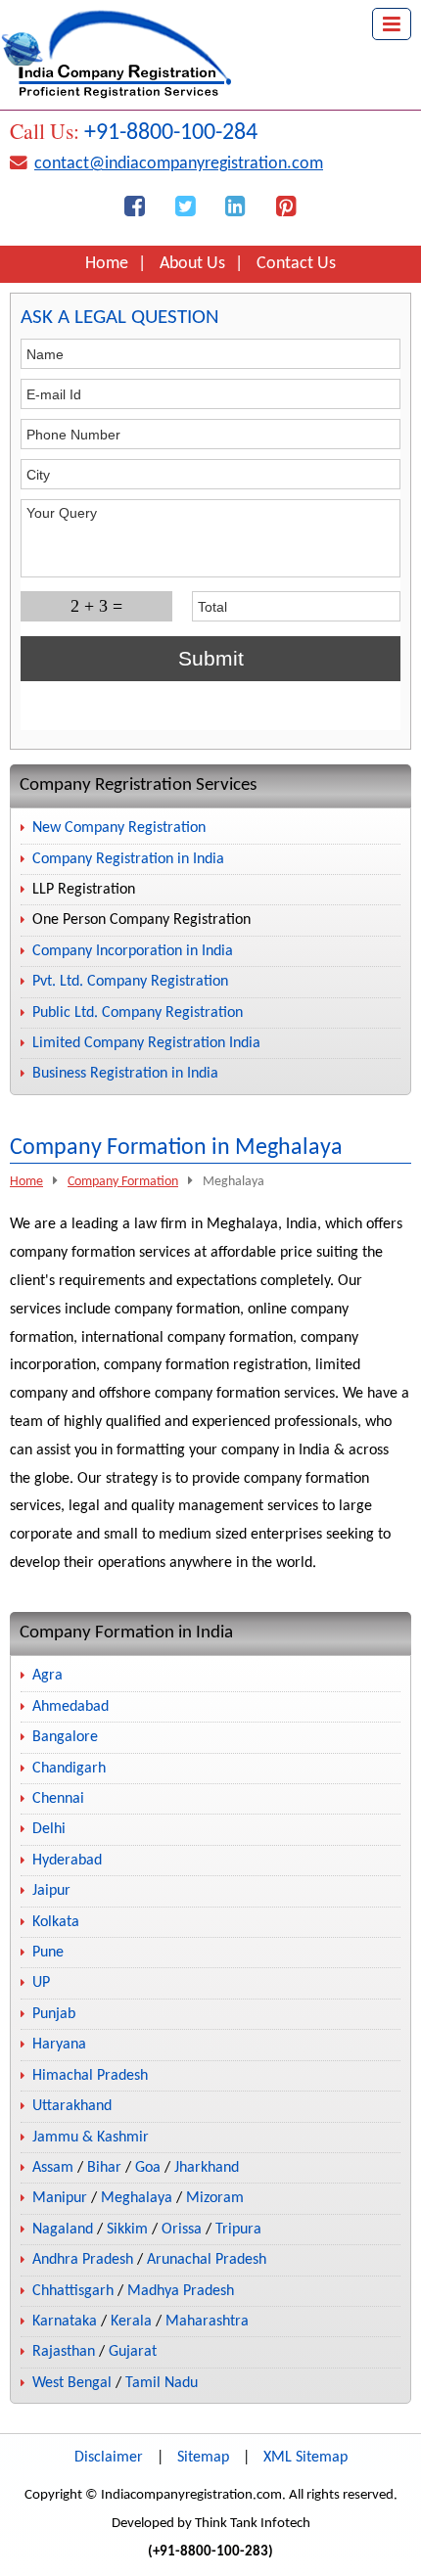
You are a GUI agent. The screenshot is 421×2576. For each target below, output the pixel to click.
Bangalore (65, 1737)
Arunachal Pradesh (207, 2260)
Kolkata (56, 1922)
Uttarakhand (72, 2106)
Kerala (131, 2322)
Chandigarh (69, 1769)
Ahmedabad (70, 1707)
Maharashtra (207, 2322)
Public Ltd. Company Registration (138, 1013)
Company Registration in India (128, 859)
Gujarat (133, 2352)
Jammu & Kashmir (91, 2138)
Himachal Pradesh (90, 2076)
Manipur (60, 2198)
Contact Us (296, 264)
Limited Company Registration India (146, 1043)
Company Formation (123, 1182)
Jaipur (51, 1891)
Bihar (104, 2168)
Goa (148, 2168)
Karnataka (65, 2322)
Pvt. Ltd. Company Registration (130, 982)
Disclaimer (109, 2458)
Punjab (54, 2014)
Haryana (59, 2045)
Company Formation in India (126, 1633)
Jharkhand (207, 2168)
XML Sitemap (305, 2458)
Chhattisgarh (73, 2291)
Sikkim (127, 2230)
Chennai (58, 1799)
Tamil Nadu (162, 2383)
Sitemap (203, 2458)
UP (41, 1983)
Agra (47, 1676)
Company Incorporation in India (133, 951)
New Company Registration (119, 828)
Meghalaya (137, 2198)
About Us (192, 264)
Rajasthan (64, 2352)
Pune (48, 1953)
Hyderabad (67, 1861)
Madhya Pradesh (181, 2291)
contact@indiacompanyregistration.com (179, 164)
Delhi (49, 1829)
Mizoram (215, 2198)
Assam (53, 2168)
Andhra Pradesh (83, 2260)
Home (107, 264)
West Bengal (72, 2383)
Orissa (182, 2230)
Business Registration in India (125, 1074)
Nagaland (63, 2230)
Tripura (238, 2230)
